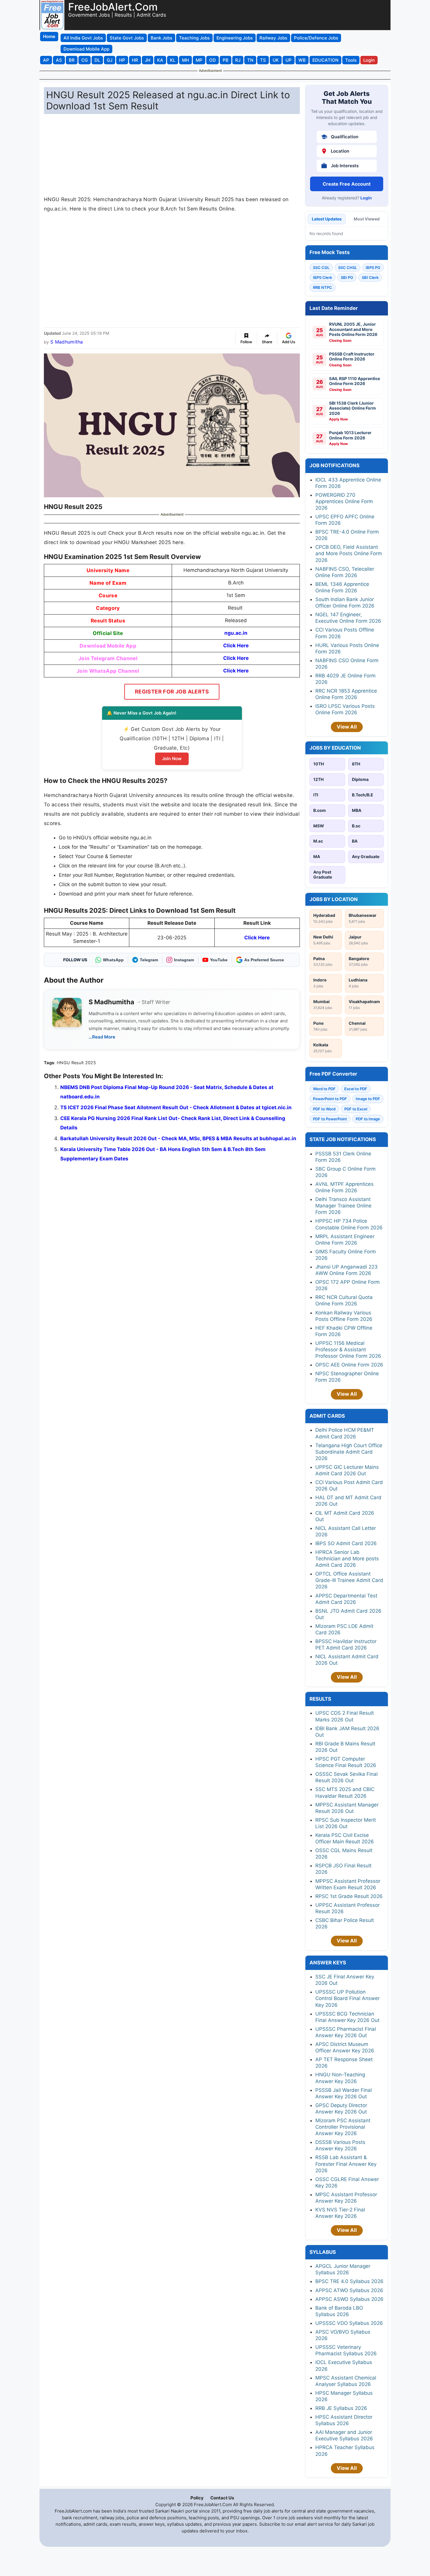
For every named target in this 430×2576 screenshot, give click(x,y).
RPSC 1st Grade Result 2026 (349, 1896)
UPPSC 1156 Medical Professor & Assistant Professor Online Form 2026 (348, 1350)
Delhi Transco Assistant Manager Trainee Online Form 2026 (343, 1206)
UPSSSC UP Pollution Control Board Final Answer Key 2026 (348, 1998)
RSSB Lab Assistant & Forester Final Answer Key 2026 (346, 2164)
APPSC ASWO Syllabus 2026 (349, 2299)
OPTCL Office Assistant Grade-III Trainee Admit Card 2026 (349, 1580)
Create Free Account (347, 184)
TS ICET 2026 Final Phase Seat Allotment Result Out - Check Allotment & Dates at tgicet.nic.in (176, 1107)
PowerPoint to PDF (330, 1099)
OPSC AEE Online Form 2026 (349, 1365)
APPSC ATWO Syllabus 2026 (349, 2290)
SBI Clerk (370, 277)
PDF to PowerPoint (330, 1119)
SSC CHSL (348, 268)
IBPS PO (373, 268)
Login (366, 198)
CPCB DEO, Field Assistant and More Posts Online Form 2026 (349, 553)
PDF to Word (324, 1109)
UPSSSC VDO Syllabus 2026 (349, 2323)
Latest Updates (327, 219)
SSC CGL (321, 268)
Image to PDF (368, 1099)
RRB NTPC (322, 287)
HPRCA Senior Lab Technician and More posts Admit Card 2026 (347, 1559)
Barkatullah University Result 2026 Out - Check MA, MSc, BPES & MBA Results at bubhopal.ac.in (178, 1138)
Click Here (236, 646)
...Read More (102, 1037)
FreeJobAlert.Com (113, 7)
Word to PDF (324, 1089)
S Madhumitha (67, 342)
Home (49, 36)
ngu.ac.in (236, 633)
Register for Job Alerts (172, 692)
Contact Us (222, 2498)
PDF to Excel (356, 1109)
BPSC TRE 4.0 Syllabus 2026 (349, 2281)
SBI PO (347, 277)
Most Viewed (367, 219)
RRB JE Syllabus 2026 (341, 2408)
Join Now (172, 759)
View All (347, 727)
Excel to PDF (356, 1089)
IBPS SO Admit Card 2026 (346, 1543)
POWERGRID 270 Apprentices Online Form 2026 (344, 501)
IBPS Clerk (322, 277)
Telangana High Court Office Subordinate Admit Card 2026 (349, 1452)
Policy (197, 2498)
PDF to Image (368, 1119)
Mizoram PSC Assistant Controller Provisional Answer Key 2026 (343, 2127)
